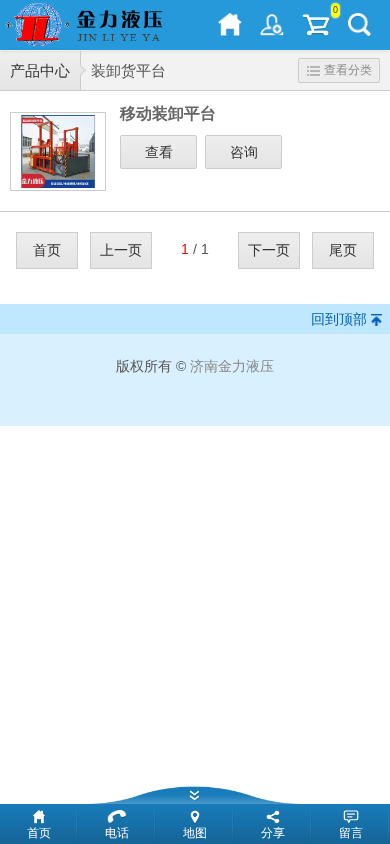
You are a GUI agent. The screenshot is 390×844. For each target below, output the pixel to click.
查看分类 (348, 70)
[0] (316, 25)
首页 (47, 250)
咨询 (244, 152)
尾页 (343, 250)
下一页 (269, 250)
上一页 (121, 250)
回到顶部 (339, 319)
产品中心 (40, 70)
